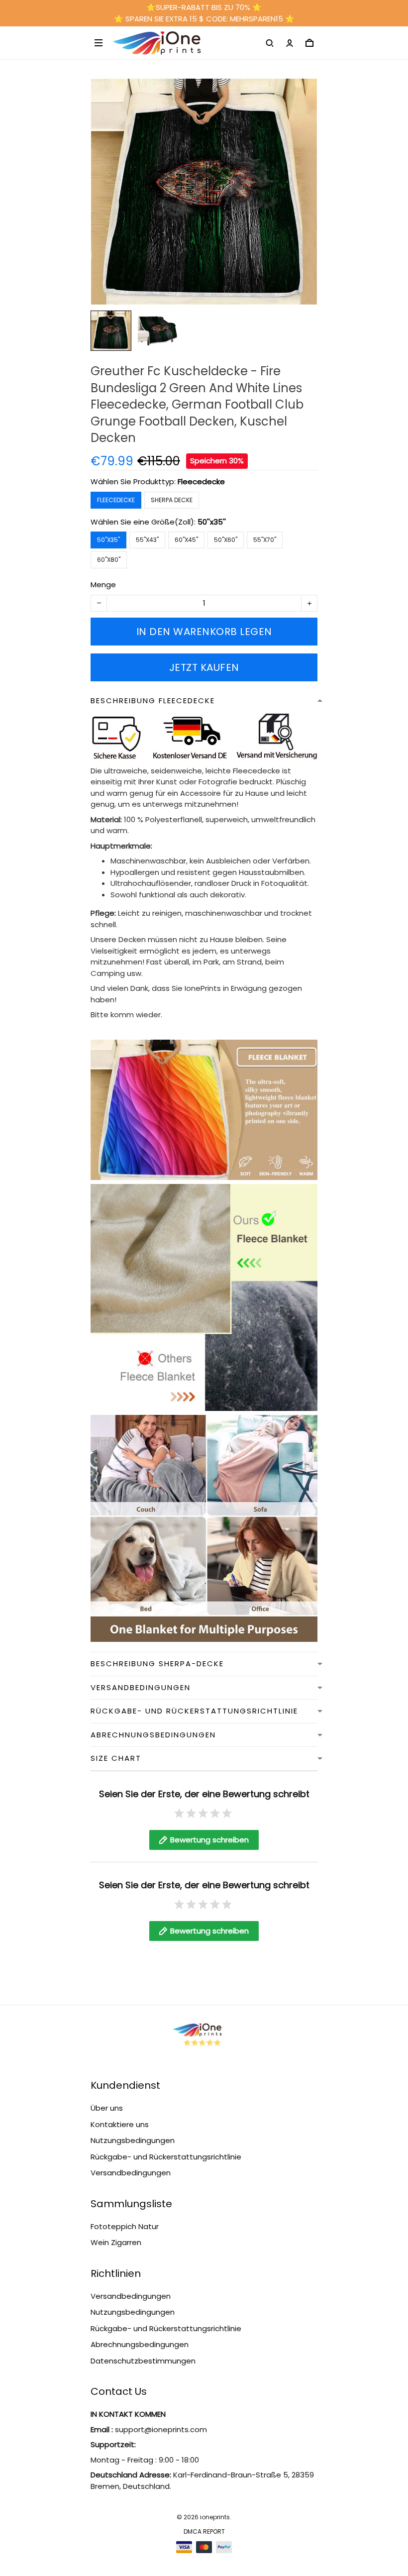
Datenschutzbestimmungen (143, 2361)
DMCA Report (204, 2531)
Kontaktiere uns (120, 2124)
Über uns (107, 2108)
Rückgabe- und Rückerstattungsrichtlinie (166, 2157)
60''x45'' (186, 540)
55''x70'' (265, 540)
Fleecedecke (201, 482)
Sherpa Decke (172, 500)
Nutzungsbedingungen (133, 2140)
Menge (103, 585)
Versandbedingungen (131, 2173)
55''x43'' (147, 540)
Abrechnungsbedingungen (140, 2344)
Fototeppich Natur (125, 2226)
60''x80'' (109, 560)
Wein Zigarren (116, 2242)
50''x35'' (212, 522)
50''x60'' (226, 540)
